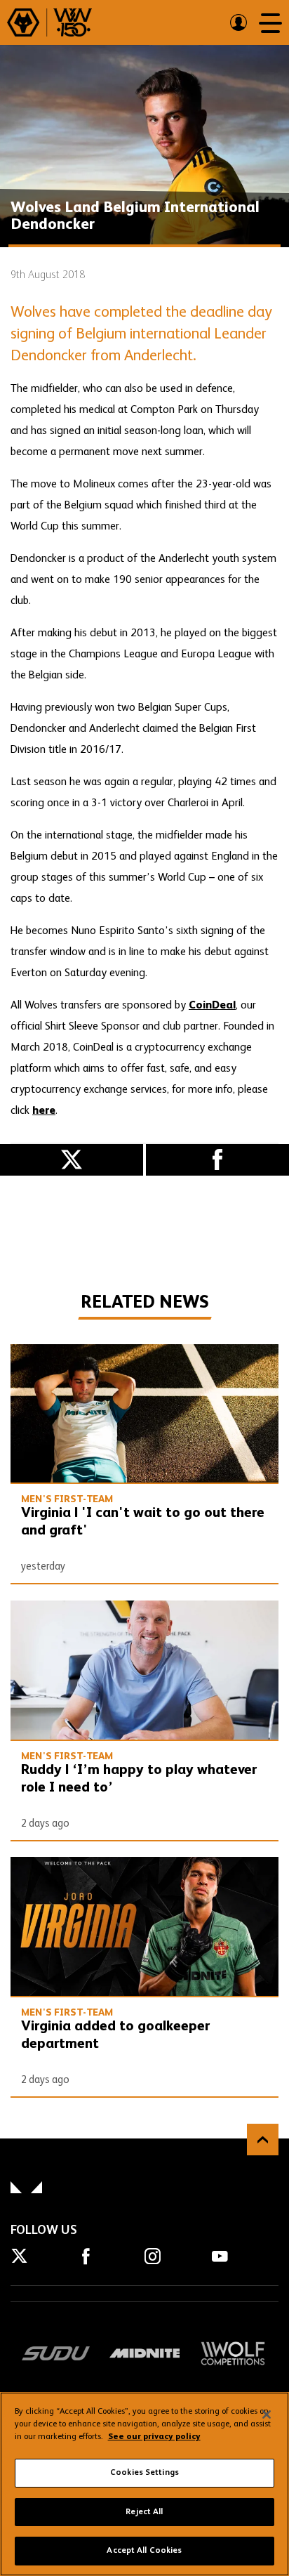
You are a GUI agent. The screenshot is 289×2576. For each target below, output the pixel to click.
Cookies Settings (144, 2473)
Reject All (144, 2512)
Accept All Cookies (144, 2551)
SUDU (56, 2353)
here (44, 1111)
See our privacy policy (154, 2437)
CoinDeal (212, 1006)
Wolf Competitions (233, 2353)
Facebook (217, 1160)
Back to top (263, 2140)
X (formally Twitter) (72, 1160)
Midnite (145, 2353)
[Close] (267, 2414)
